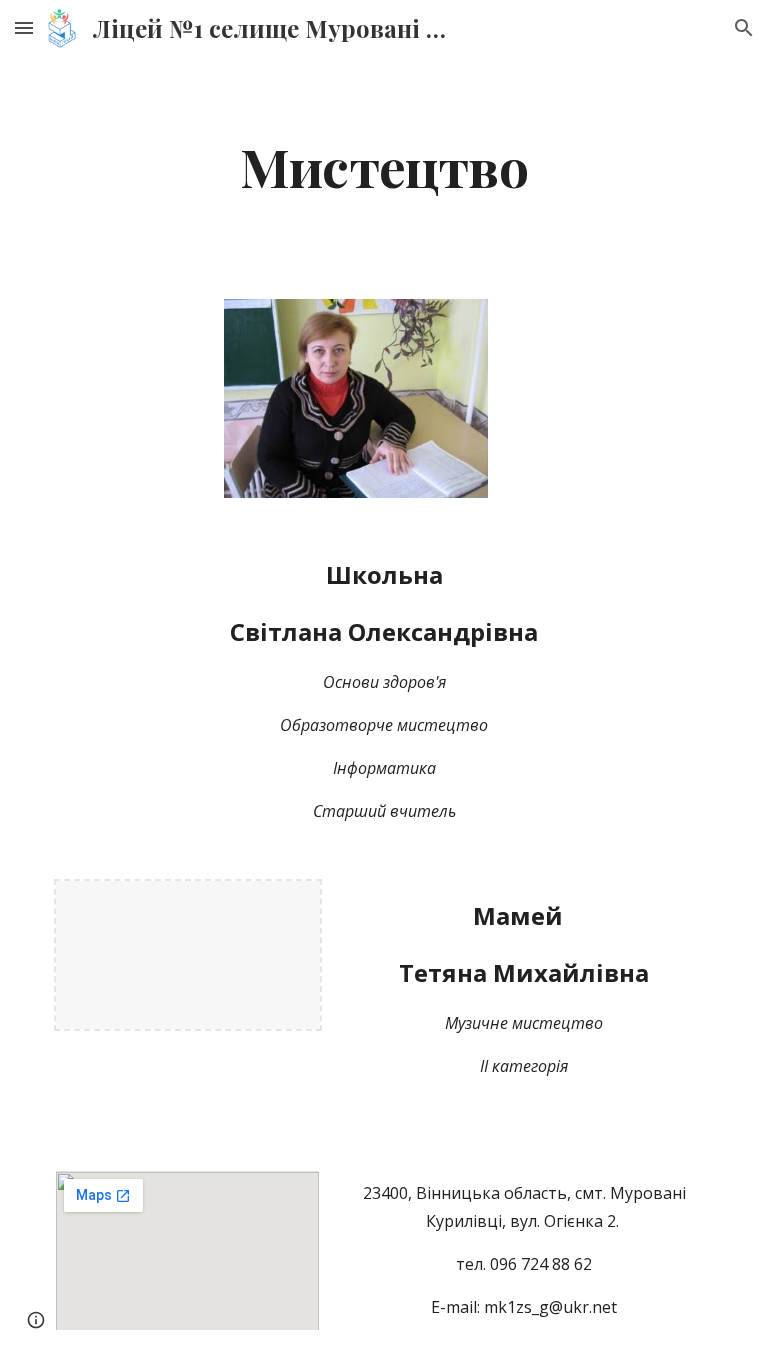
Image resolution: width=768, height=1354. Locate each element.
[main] (383, 165)
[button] (24, 27)
